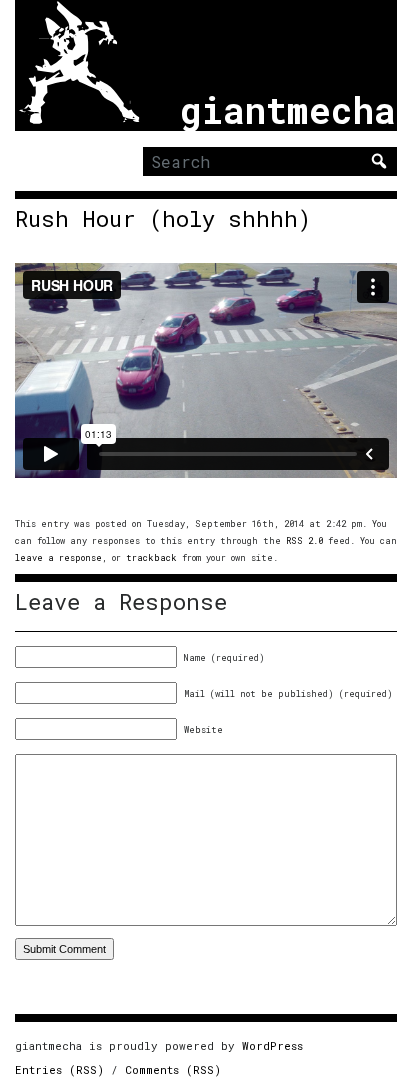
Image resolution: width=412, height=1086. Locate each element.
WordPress (272, 1045)
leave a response (58, 557)
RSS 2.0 (304, 540)
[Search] (379, 161)
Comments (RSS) (173, 1069)
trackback (151, 557)
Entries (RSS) (59, 1069)
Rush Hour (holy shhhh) (163, 219)
